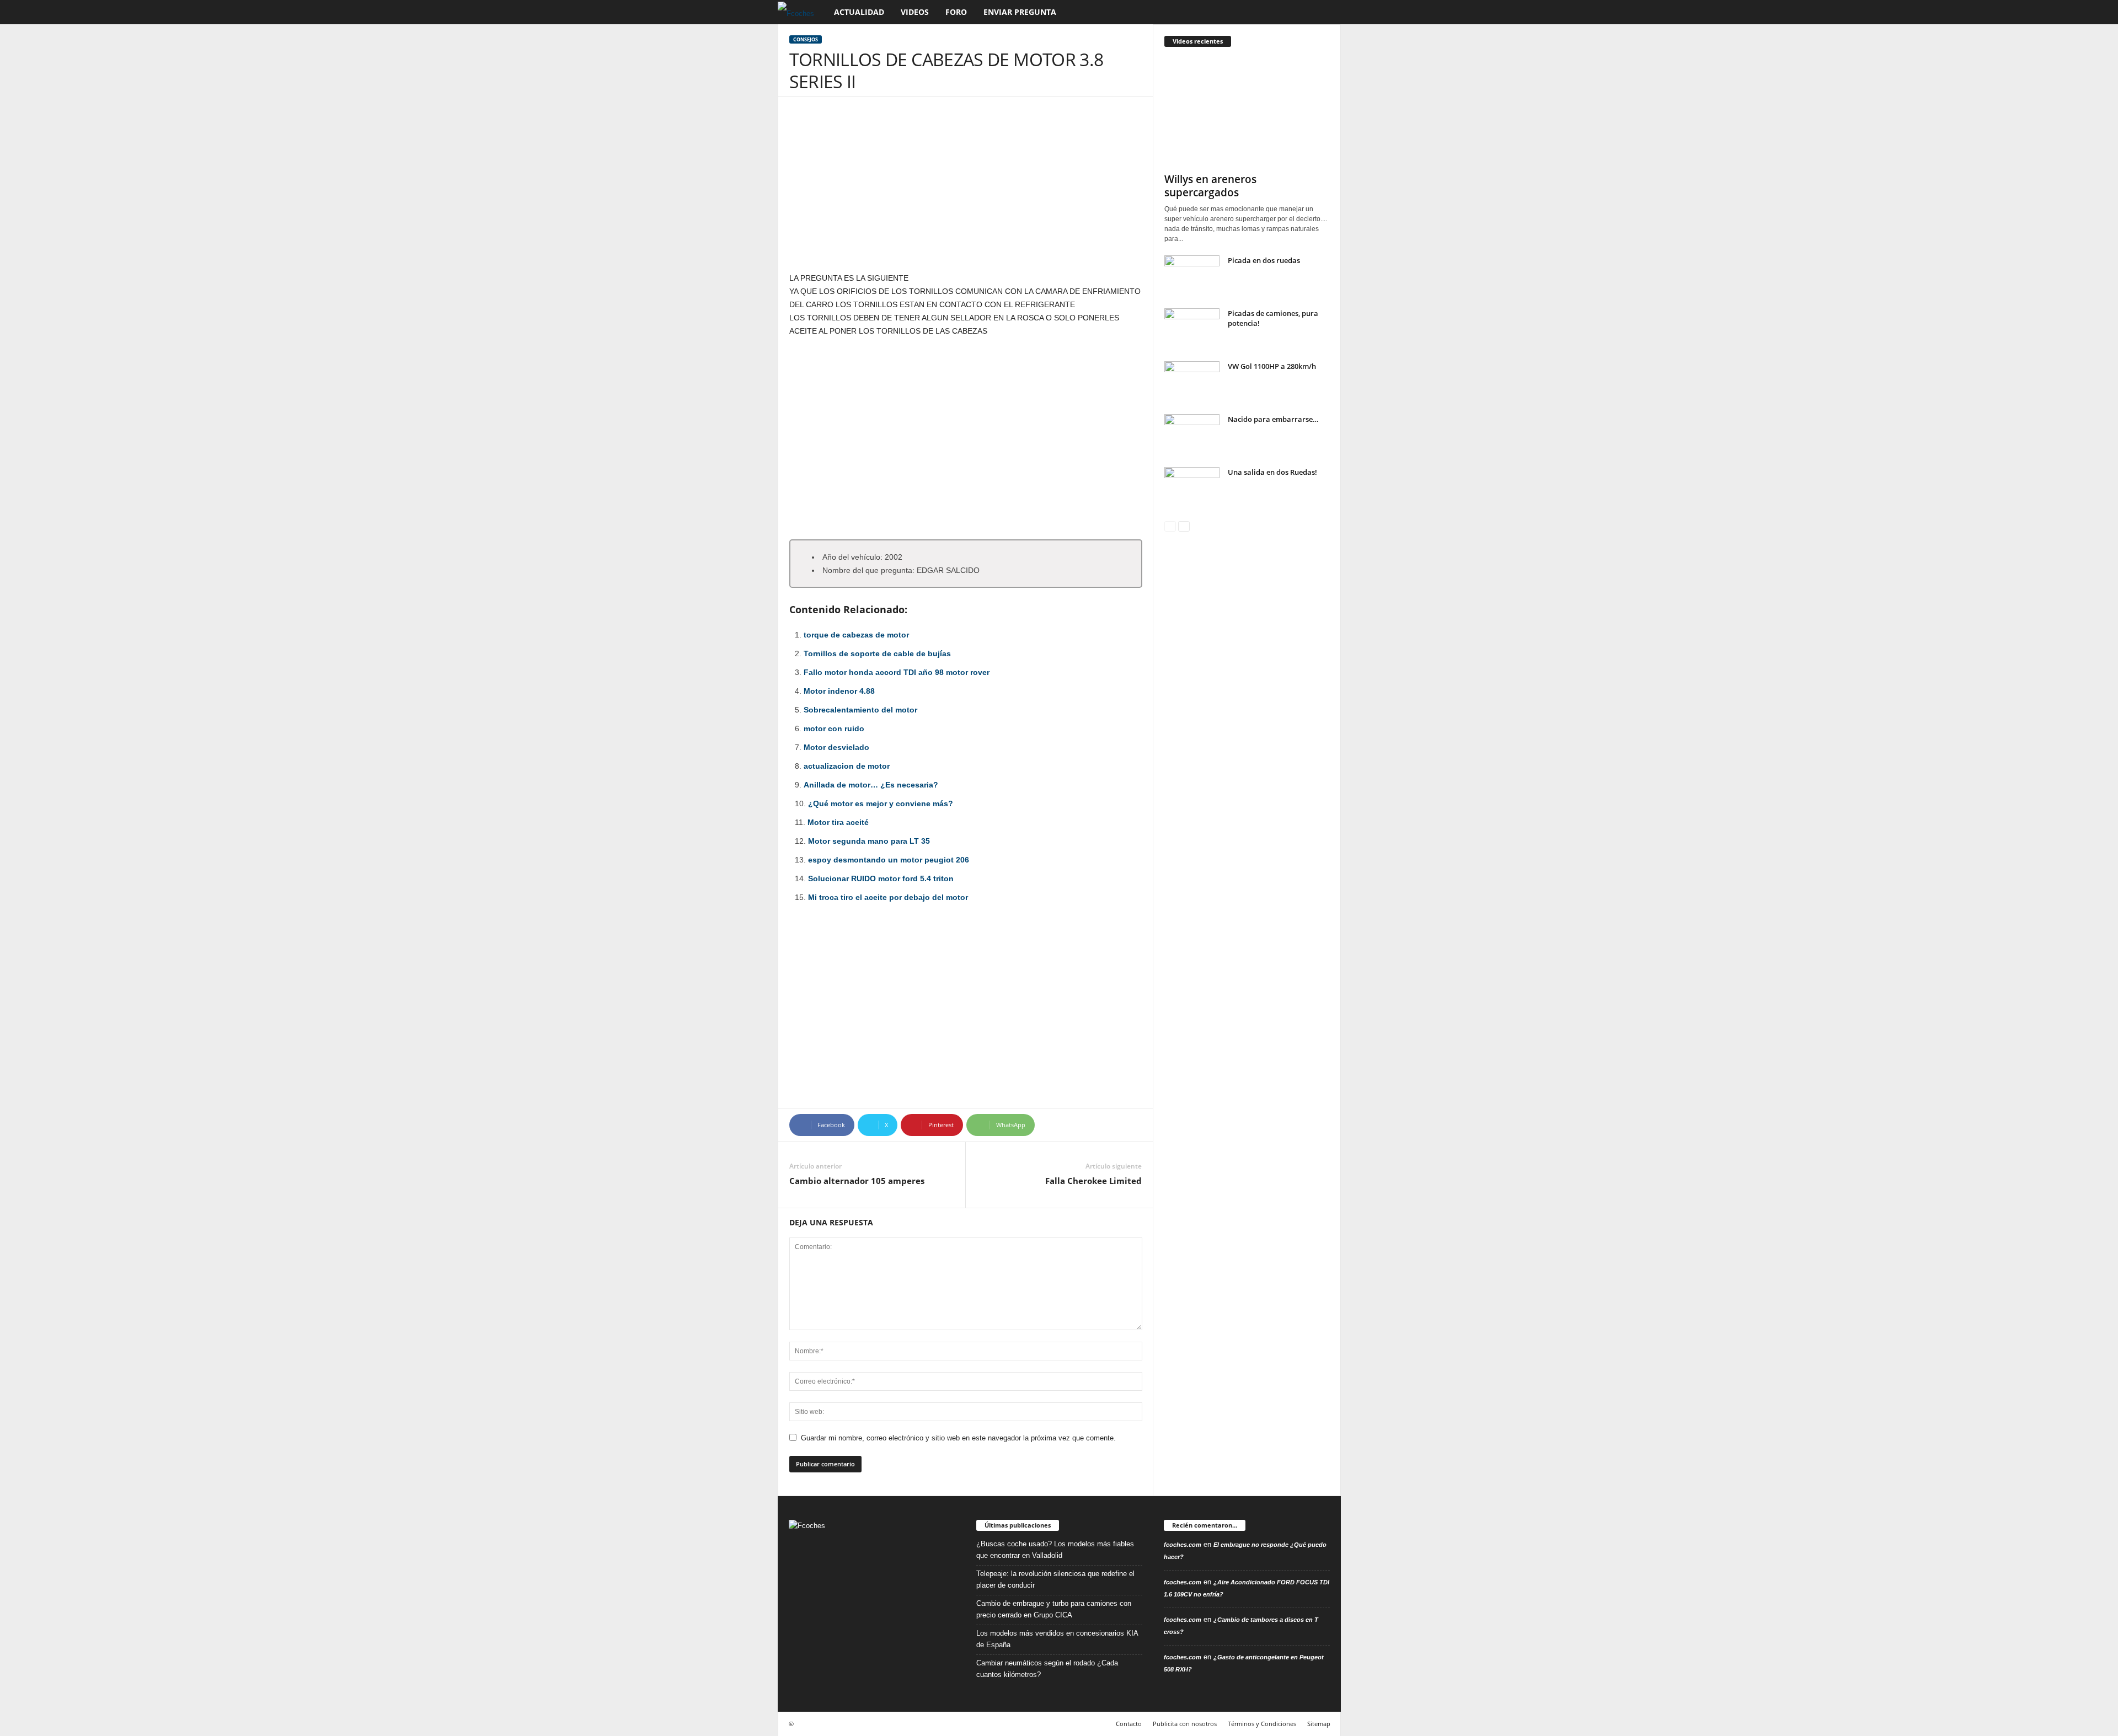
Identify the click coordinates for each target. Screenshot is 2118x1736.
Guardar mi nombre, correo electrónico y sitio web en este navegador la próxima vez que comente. (958, 1438)
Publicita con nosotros (1185, 1724)
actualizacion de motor (847, 766)
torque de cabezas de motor (856, 635)
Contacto (1129, 1724)
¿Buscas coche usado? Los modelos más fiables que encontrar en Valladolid (1055, 1550)
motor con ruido (834, 728)
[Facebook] (800, 1580)
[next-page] (1184, 526)
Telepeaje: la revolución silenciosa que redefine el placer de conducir (1055, 1579)
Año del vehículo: (852, 557)
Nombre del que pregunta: (868, 570)
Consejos (806, 39)
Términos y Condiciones (1262, 1724)
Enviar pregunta (1020, 12)
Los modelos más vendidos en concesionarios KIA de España (1057, 1639)
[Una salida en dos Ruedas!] (1192, 488)
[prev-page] (1170, 526)
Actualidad (859, 12)
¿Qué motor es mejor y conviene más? (881, 803)
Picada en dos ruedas (1264, 260)
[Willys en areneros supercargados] (1247, 112)
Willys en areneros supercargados (1210, 186)
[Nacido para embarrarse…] (1192, 435)
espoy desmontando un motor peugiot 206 (889, 860)
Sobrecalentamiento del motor (860, 710)
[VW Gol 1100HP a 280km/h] (1192, 382)
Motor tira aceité (838, 822)
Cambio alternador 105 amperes (857, 1181)
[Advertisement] (966, 190)
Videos (915, 12)
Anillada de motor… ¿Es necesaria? (871, 785)
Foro (956, 12)
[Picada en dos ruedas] (1192, 276)
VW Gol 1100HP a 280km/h (1272, 366)
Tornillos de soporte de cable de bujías (877, 653)
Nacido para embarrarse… (1273, 419)
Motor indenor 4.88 (839, 691)
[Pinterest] (823, 1580)
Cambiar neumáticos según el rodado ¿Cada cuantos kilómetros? (1047, 1669)
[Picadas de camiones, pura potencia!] (1192, 329)
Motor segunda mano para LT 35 (869, 841)
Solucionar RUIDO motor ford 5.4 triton (881, 878)
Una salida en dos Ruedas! (1272, 472)
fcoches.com (1183, 1545)
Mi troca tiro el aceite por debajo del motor (888, 897)
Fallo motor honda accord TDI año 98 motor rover (897, 672)
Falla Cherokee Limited (1093, 1181)
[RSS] (845, 1580)
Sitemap (1319, 1724)
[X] (867, 1580)
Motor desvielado (836, 747)
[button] (1324, 12)
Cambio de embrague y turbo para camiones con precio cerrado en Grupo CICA (1054, 1609)
